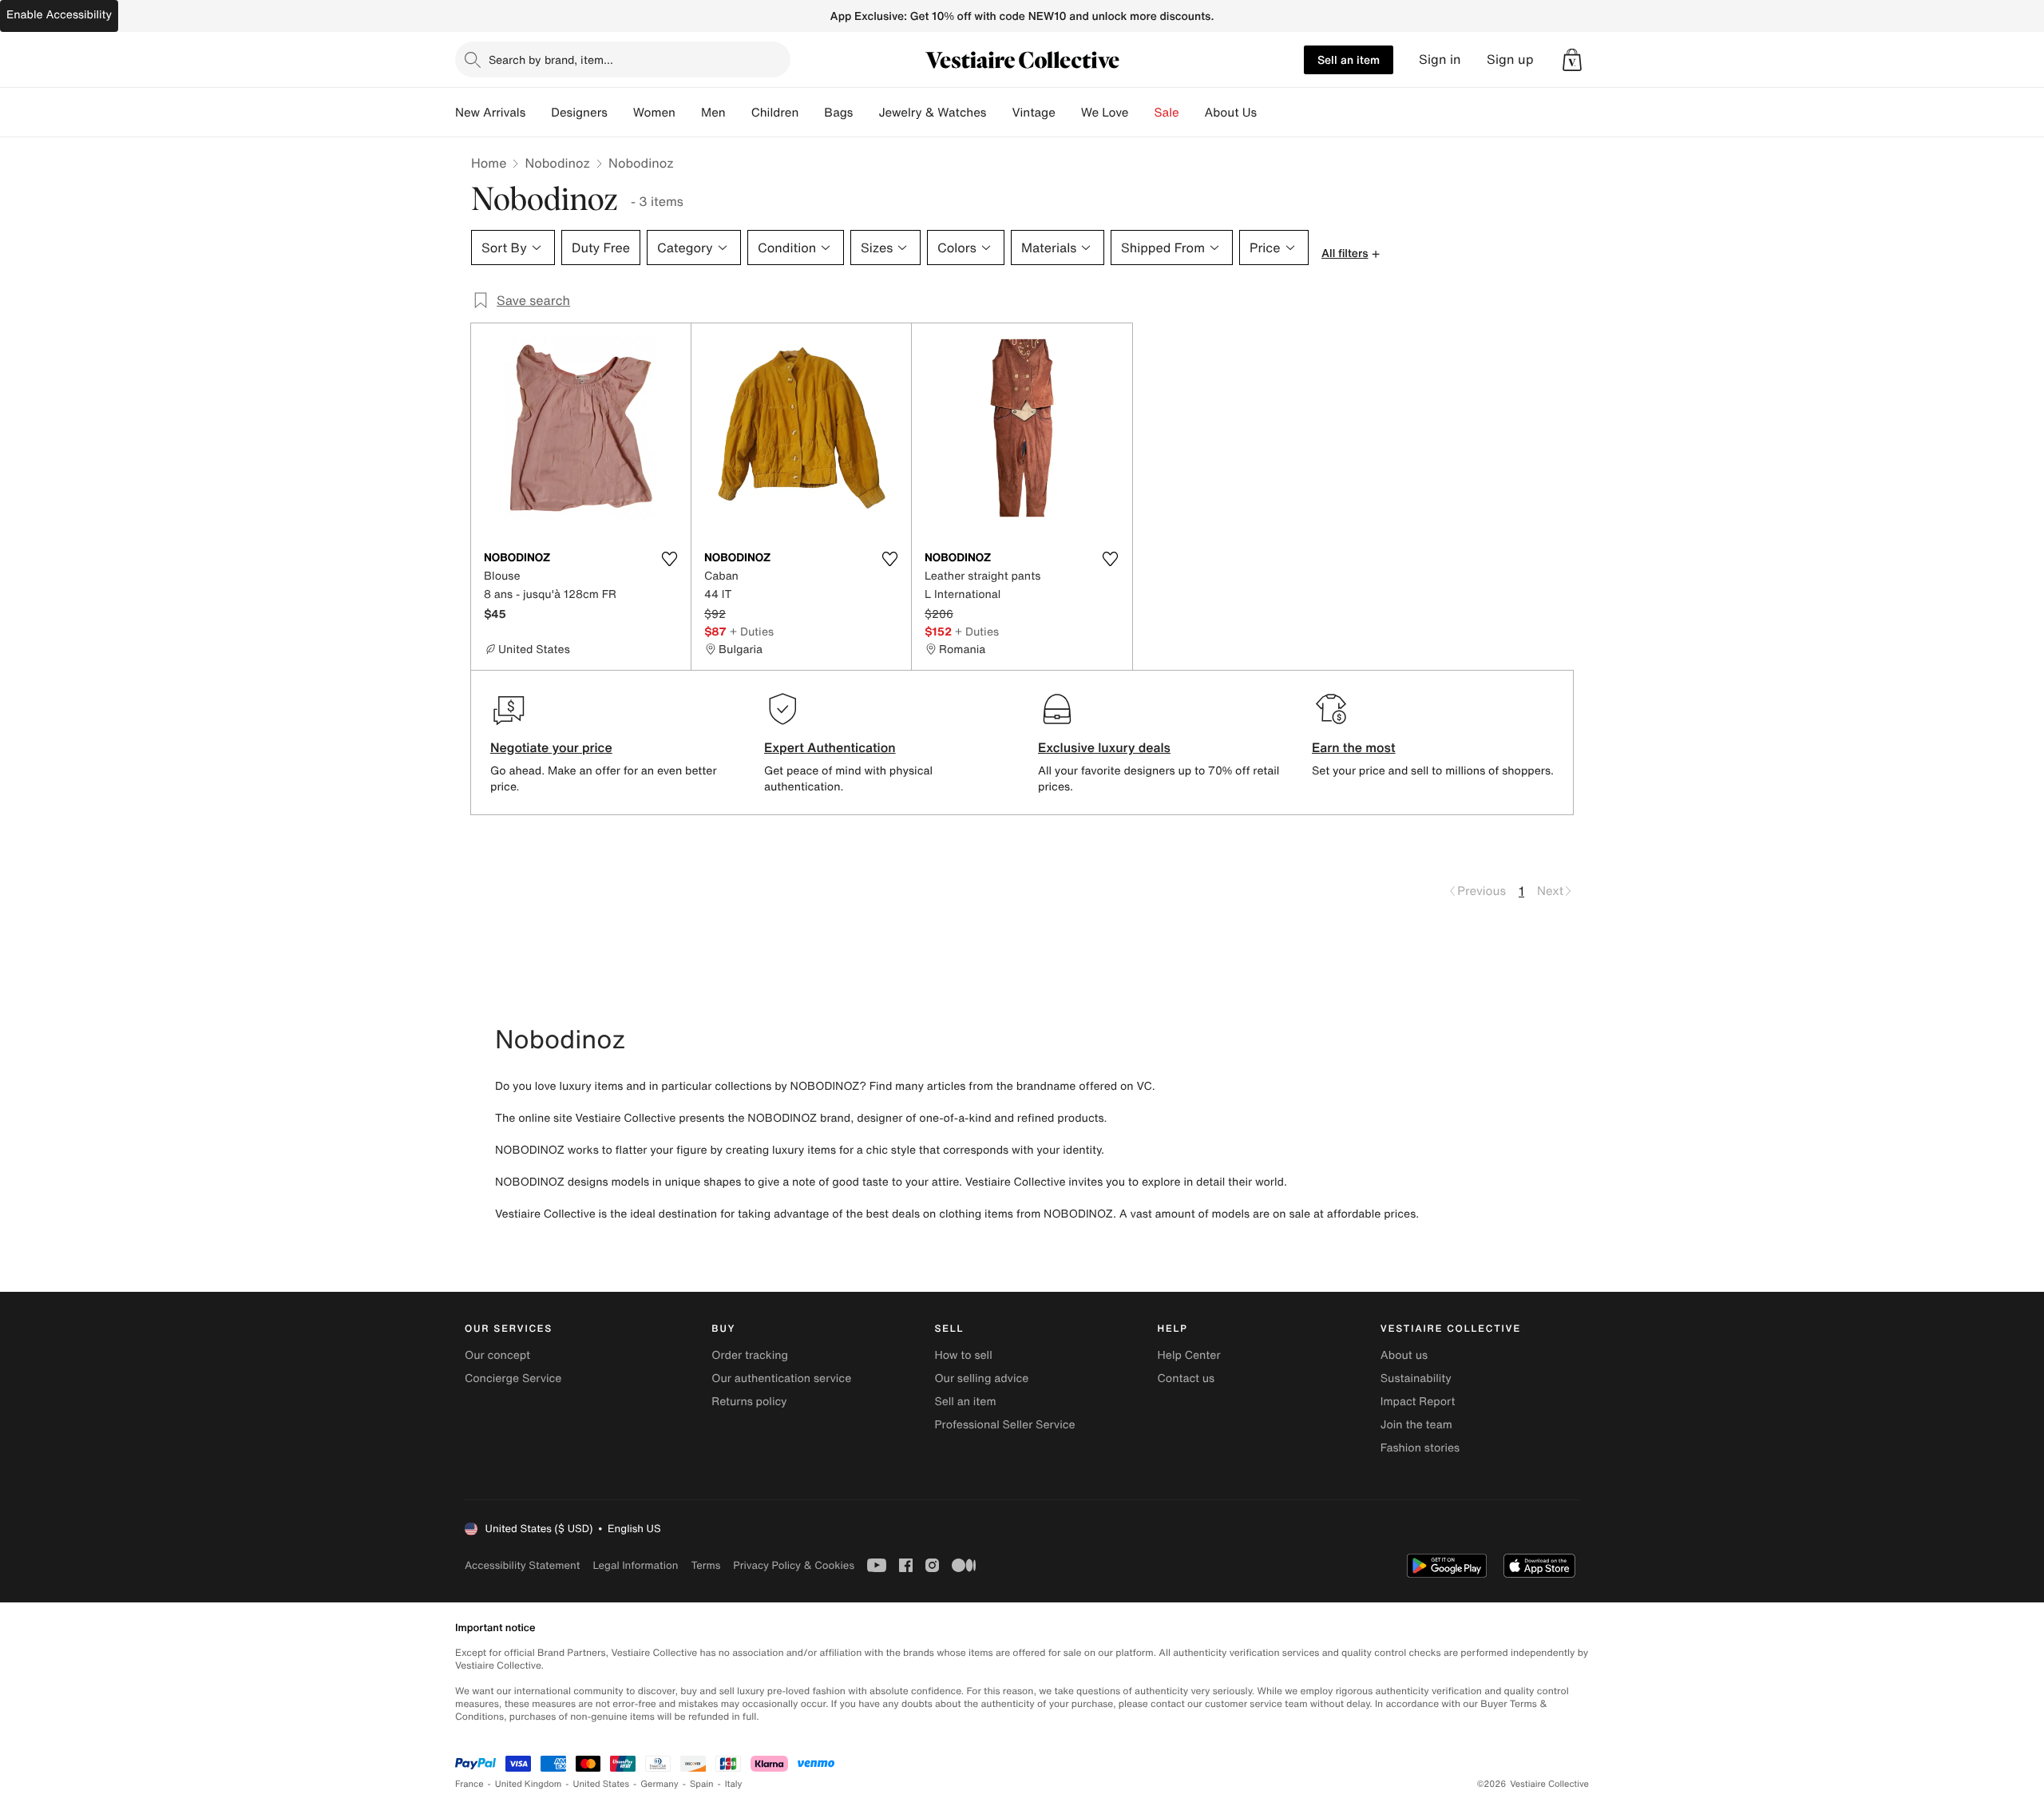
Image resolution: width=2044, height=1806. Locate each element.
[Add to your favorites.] (669, 559)
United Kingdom (529, 1784)
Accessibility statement (522, 1565)
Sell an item (1349, 59)
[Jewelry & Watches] (999, 113)
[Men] (739, 113)
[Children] (811, 113)
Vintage (1033, 113)
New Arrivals (490, 113)
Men (713, 113)
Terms (705, 1565)
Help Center (1189, 1355)
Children (775, 113)
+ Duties (752, 631)
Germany (660, 1784)
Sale (1167, 113)
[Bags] (866, 113)
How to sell (963, 1355)
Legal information (635, 1565)
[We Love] (1142, 113)
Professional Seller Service (1004, 1425)
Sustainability (1416, 1378)
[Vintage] (1068, 113)
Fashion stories (1420, 1448)
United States (602, 1784)
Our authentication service (781, 1378)
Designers (579, 113)
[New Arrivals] (538, 113)
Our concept (497, 1355)
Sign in (1440, 59)
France (469, 1784)
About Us (1231, 113)
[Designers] (620, 113)
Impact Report (1418, 1402)
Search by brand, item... (551, 59)
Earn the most (1354, 747)
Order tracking (750, 1355)
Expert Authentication (830, 747)
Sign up (1510, 59)
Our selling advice (981, 1378)
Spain (702, 1784)
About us (1404, 1355)
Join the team (1416, 1425)
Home (489, 163)
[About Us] (1270, 113)
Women (654, 113)
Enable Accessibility (59, 15)
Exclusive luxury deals (1104, 747)
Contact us (1186, 1378)
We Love (1105, 113)
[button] (1572, 60)
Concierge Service (513, 1378)
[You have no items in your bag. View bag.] (1572, 60)
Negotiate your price (551, 747)
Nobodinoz (557, 163)
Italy (734, 1784)
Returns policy (749, 1402)
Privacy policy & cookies (794, 1565)
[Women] (688, 113)
